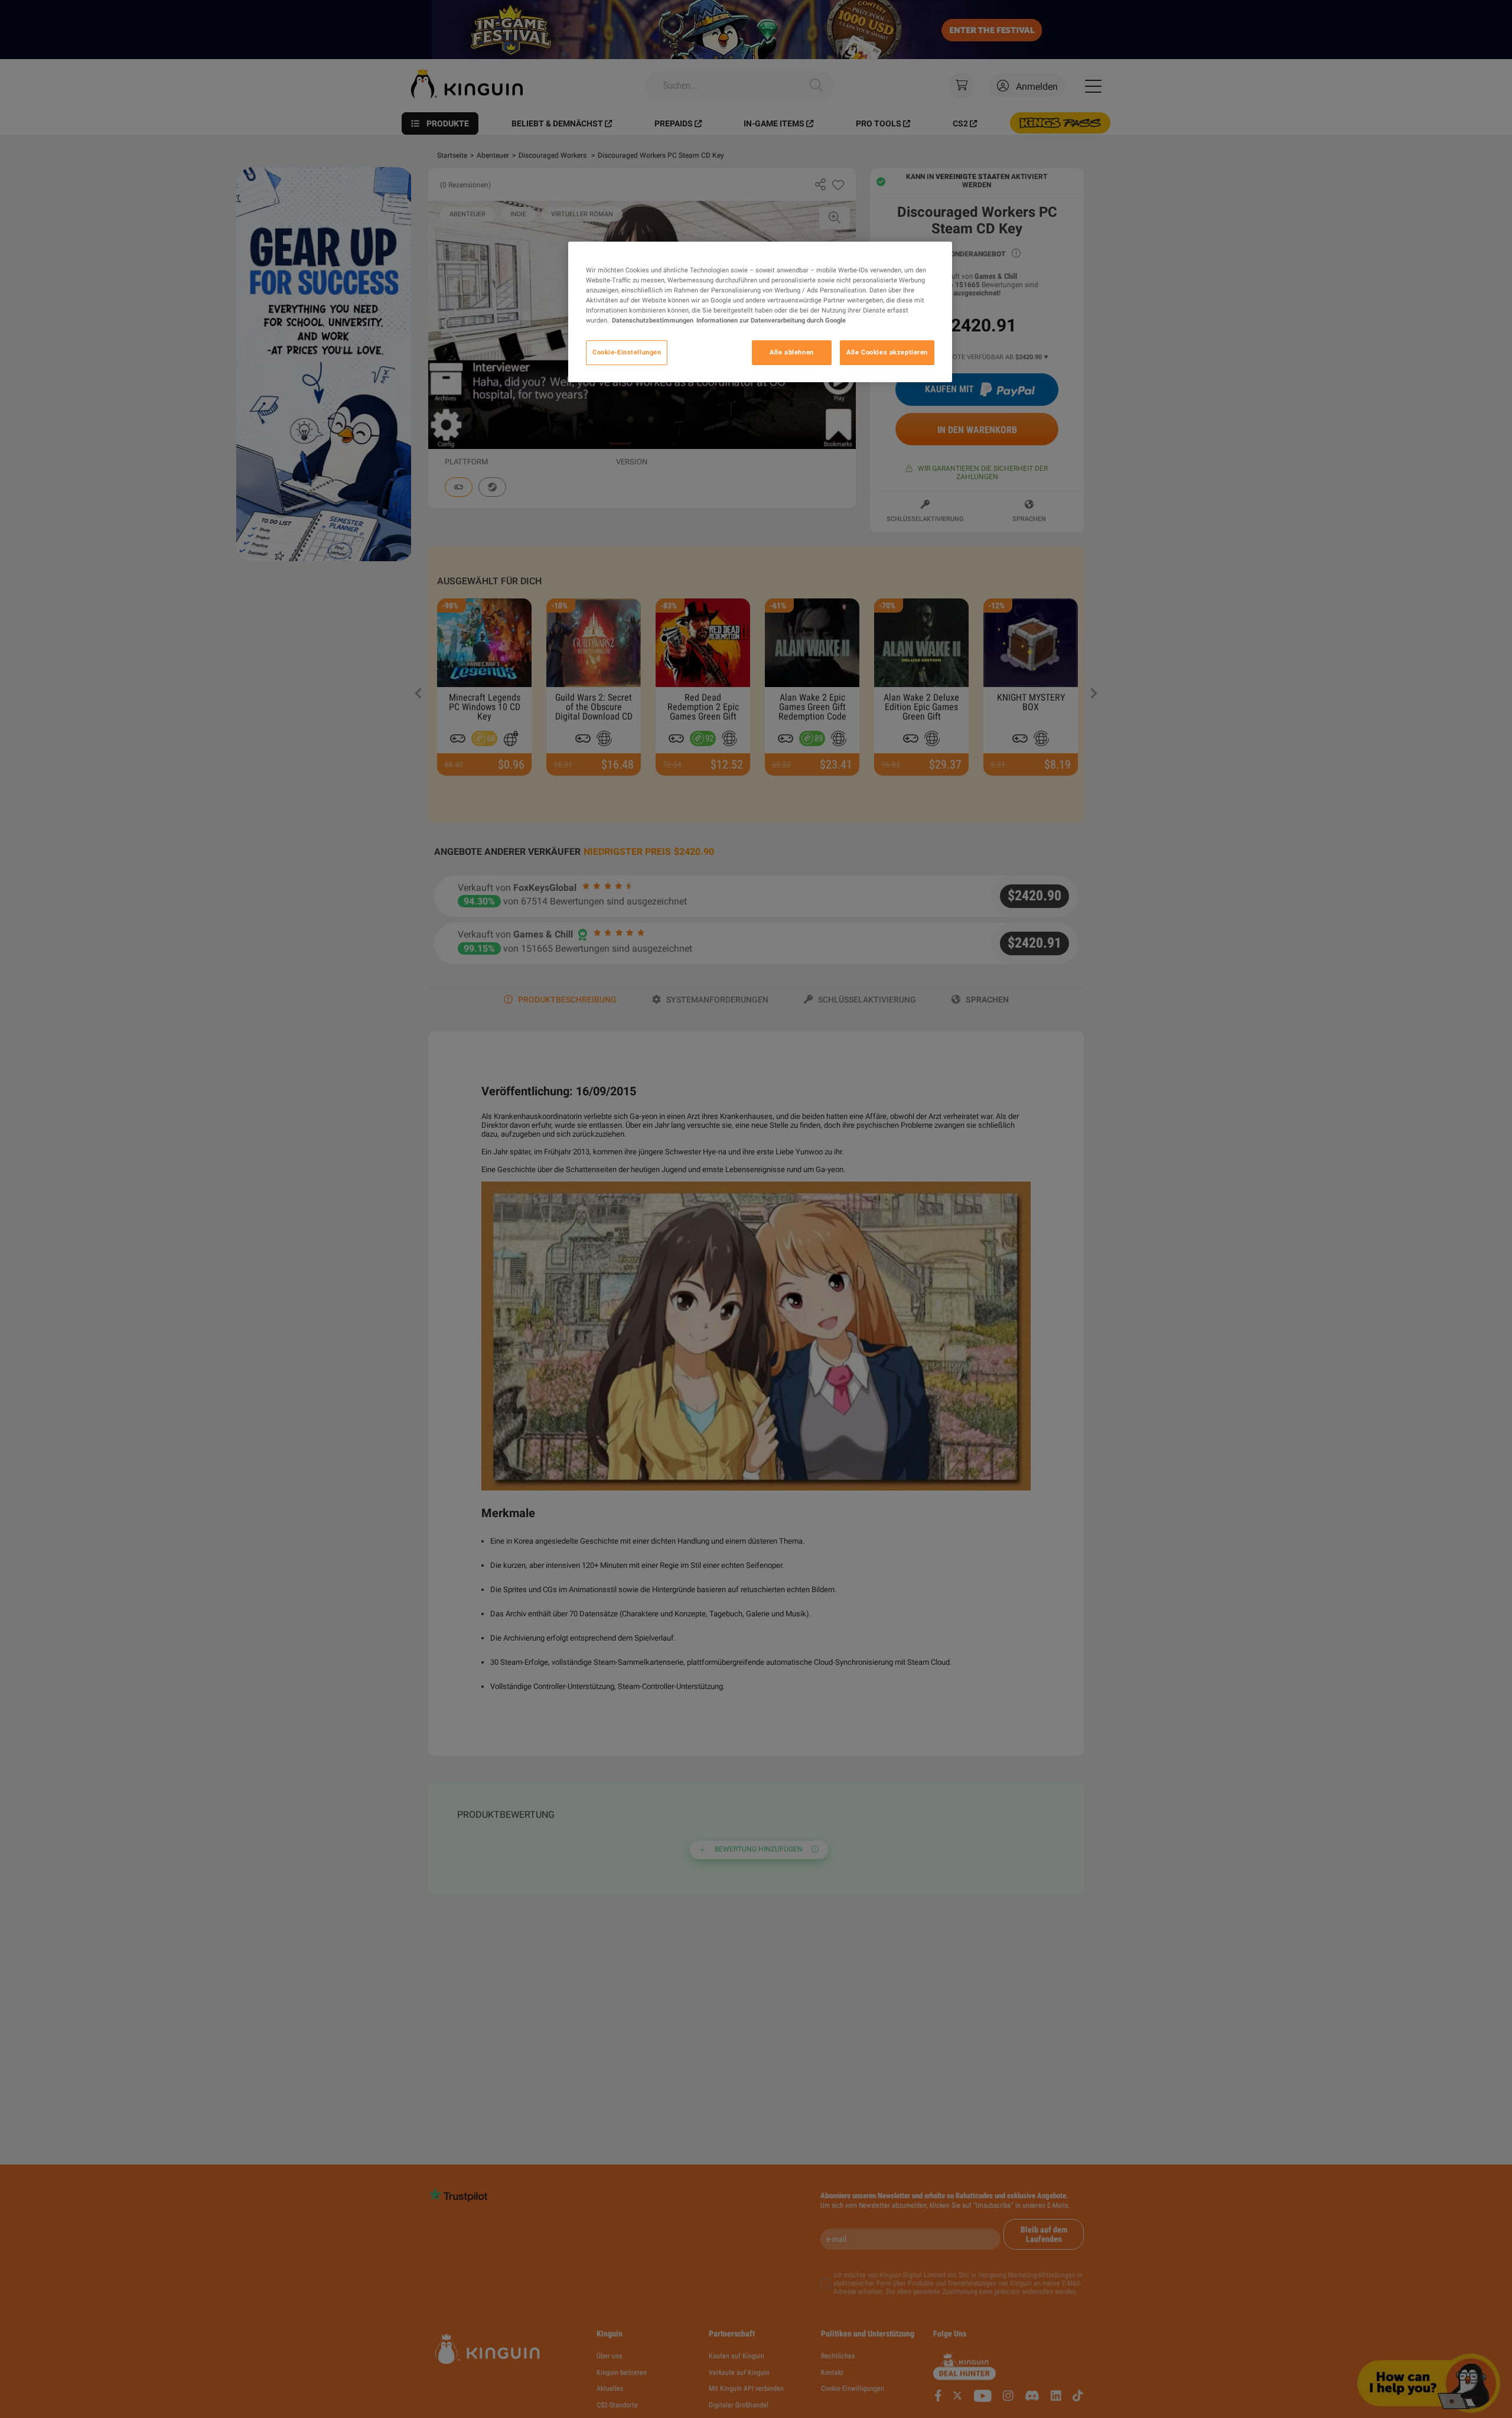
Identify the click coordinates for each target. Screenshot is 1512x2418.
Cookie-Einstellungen (627, 353)
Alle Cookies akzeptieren (887, 353)
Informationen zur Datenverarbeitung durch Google (771, 321)
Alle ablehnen (791, 353)
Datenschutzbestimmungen (653, 321)
